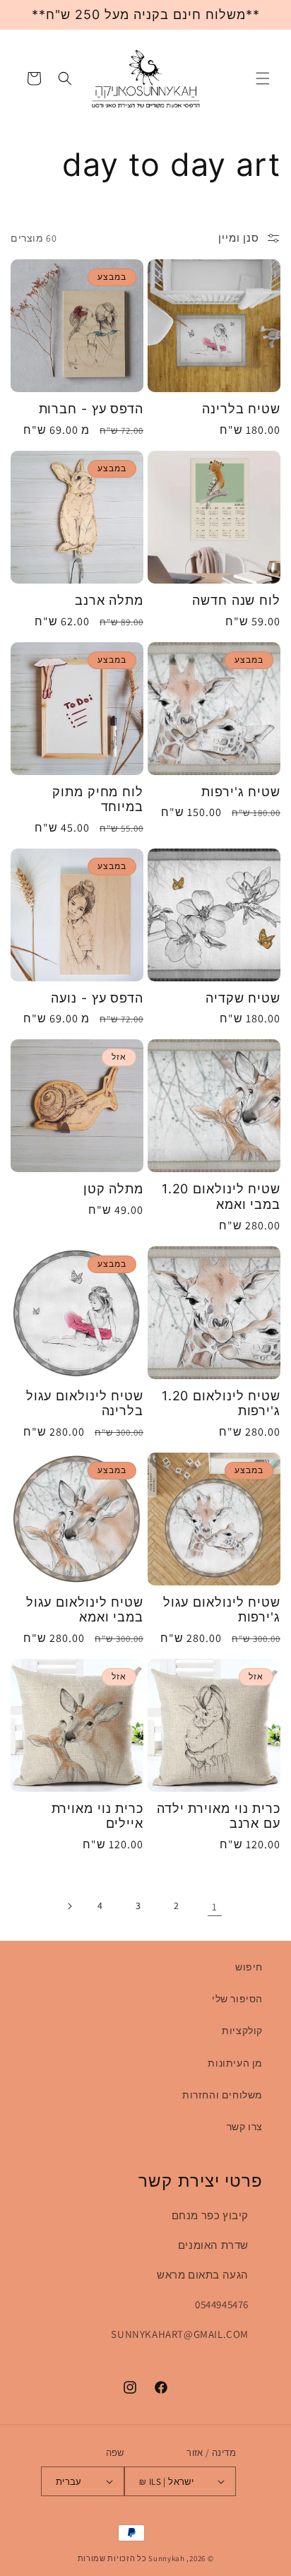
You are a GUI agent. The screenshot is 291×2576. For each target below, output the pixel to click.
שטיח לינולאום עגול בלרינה (85, 1404)
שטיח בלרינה (241, 409)
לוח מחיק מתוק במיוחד (98, 799)
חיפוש (249, 1967)
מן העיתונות (235, 2063)
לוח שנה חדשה (236, 600)
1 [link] (215, 1907)
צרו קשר (245, 2127)
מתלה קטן (113, 1189)
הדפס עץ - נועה (97, 998)
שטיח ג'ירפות (241, 792)
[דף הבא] (69, 1906)
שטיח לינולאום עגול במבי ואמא (85, 1610)
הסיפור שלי (237, 1999)
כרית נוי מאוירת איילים (97, 1816)
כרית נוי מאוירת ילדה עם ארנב (219, 1816)
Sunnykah (167, 2558)
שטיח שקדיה (243, 998)
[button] (263, 78)
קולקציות (242, 2031)
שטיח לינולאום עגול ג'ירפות (222, 1610)
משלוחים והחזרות (222, 2095)
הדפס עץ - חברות (91, 409)
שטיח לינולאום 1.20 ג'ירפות (221, 1404)
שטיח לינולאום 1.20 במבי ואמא (221, 1197)
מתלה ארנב (109, 600)
